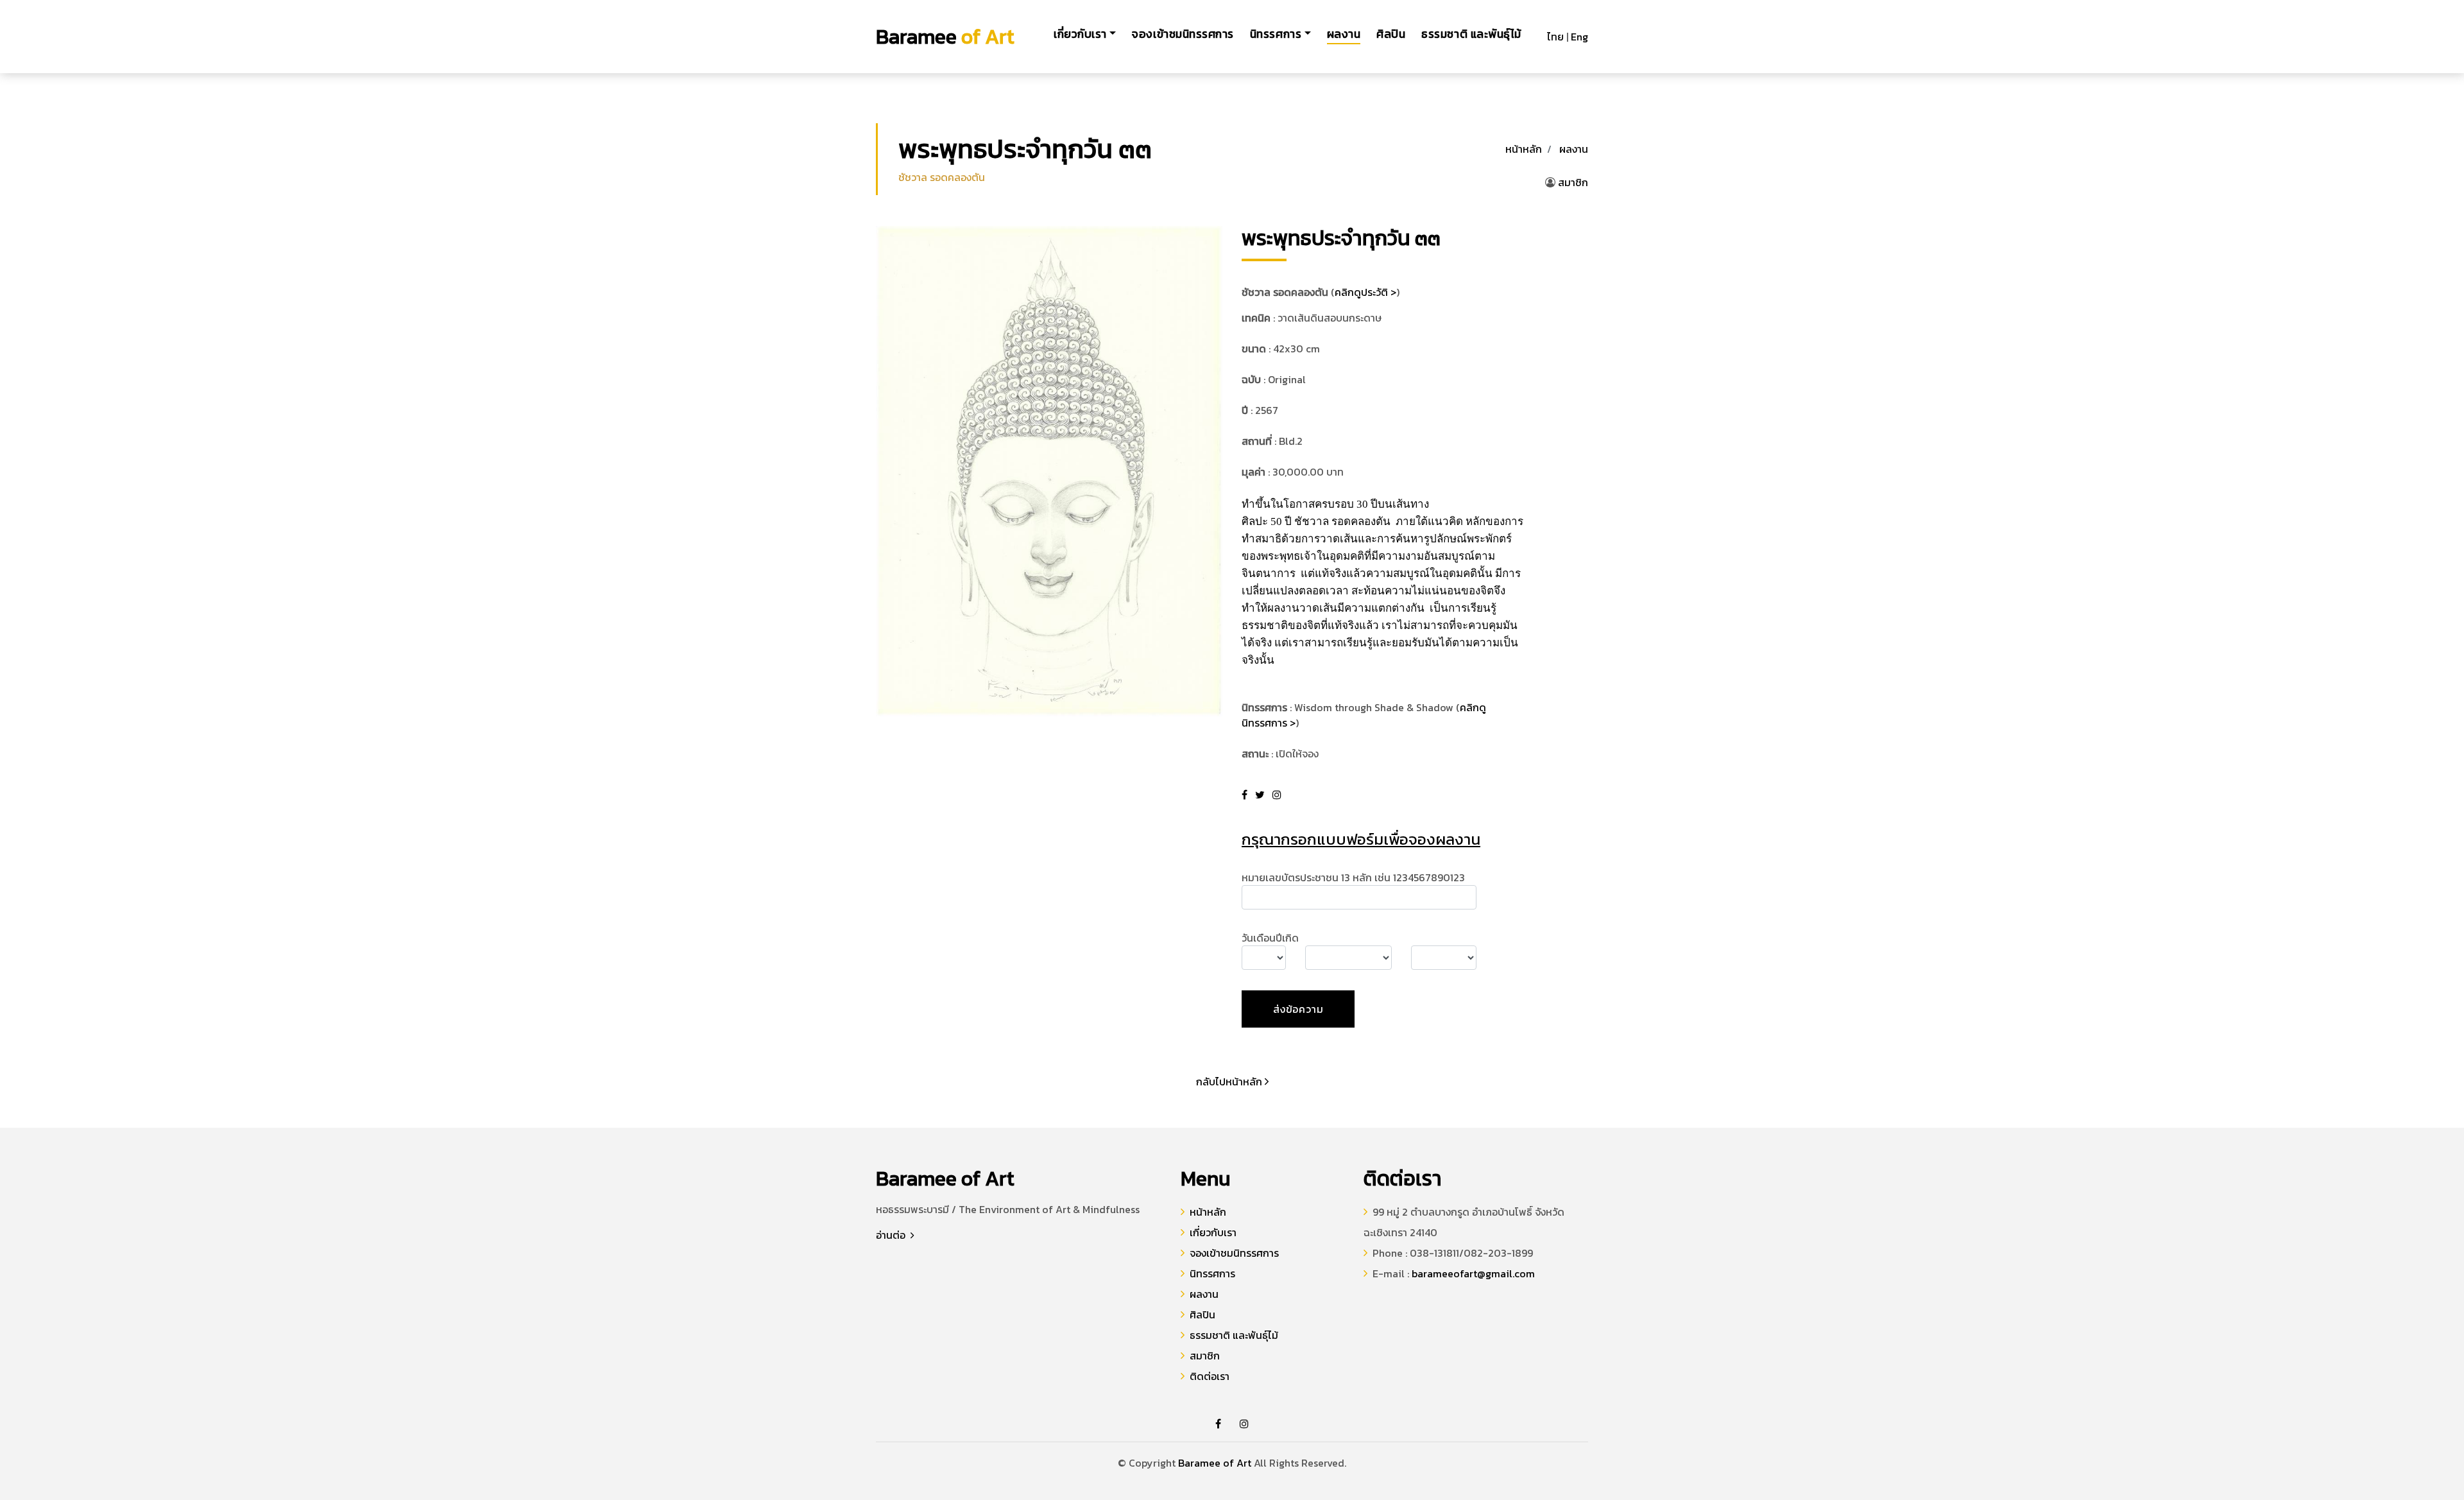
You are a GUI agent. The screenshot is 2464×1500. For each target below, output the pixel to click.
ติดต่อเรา (1210, 1376)
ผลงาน (1344, 34)
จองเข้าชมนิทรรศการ (1183, 34)
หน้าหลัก (1524, 149)
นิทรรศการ (1212, 1273)
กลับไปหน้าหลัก (1230, 1082)
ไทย (1555, 37)
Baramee (945, 37)
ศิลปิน (1391, 34)
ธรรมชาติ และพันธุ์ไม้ (1471, 34)
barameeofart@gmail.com (1473, 1273)
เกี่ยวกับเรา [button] (1080, 34)
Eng (1579, 37)
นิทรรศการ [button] (1276, 34)
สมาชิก (1573, 182)
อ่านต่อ (892, 1235)
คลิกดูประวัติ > (1365, 292)
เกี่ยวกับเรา (1213, 1232)
